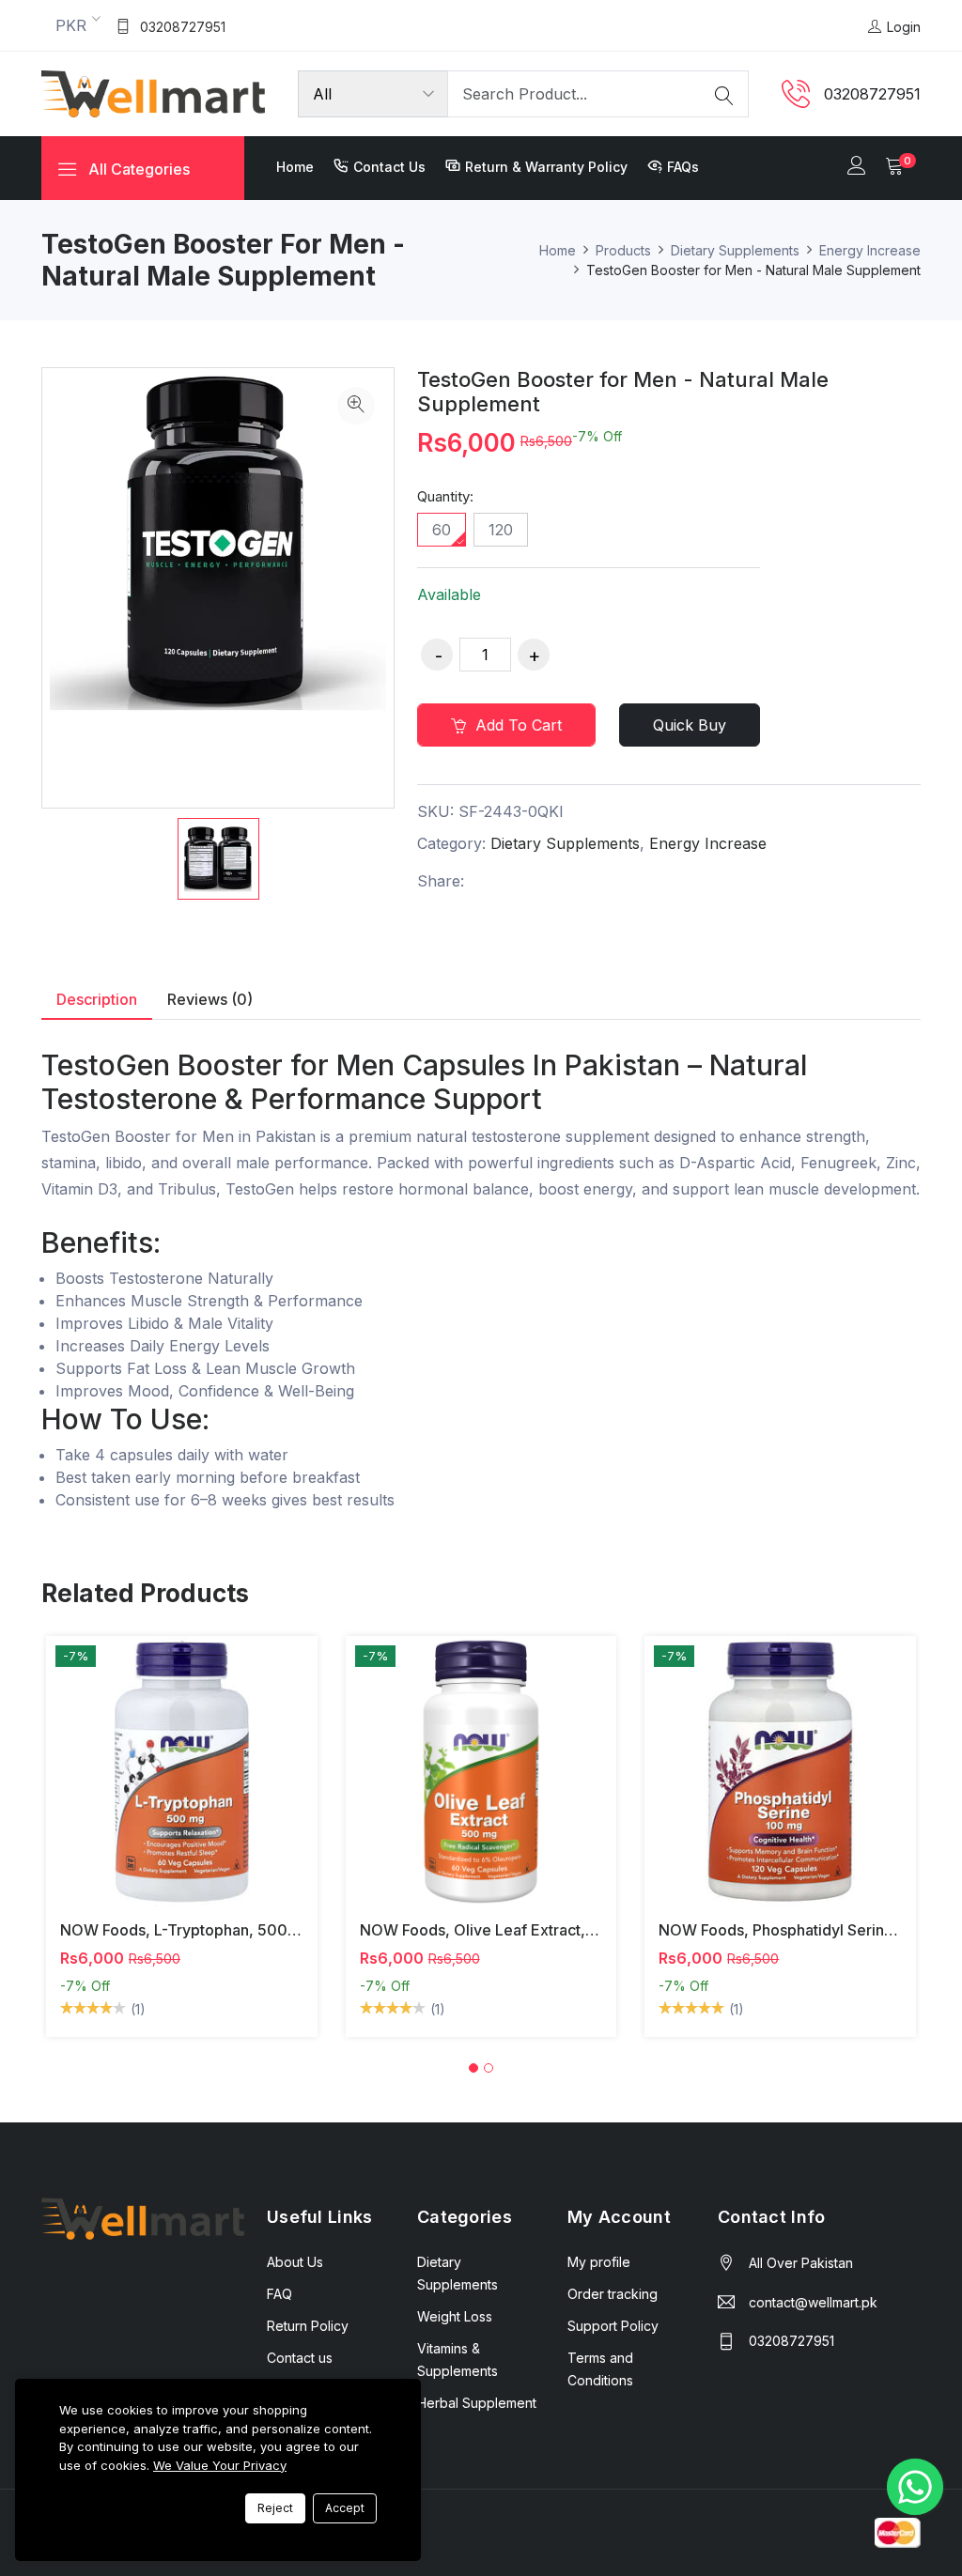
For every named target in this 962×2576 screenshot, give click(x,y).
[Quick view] (203, 1786)
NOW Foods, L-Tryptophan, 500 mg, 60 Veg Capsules (252, 1930)
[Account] (857, 167)
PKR (71, 25)
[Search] (724, 94)
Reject (275, 2508)
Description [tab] (97, 999)
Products (623, 250)
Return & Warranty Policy (546, 167)
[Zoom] (356, 406)
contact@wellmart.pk (813, 2302)
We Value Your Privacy (220, 2465)
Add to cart (516, 725)
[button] (473, 2068)
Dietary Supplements (735, 250)
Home (295, 167)
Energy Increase (870, 250)
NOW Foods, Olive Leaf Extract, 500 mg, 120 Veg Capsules (571, 1930)
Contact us (389, 167)
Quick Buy (690, 725)
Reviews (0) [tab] (210, 999)
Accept (345, 2508)
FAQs (683, 167)
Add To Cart (159, 1786)
